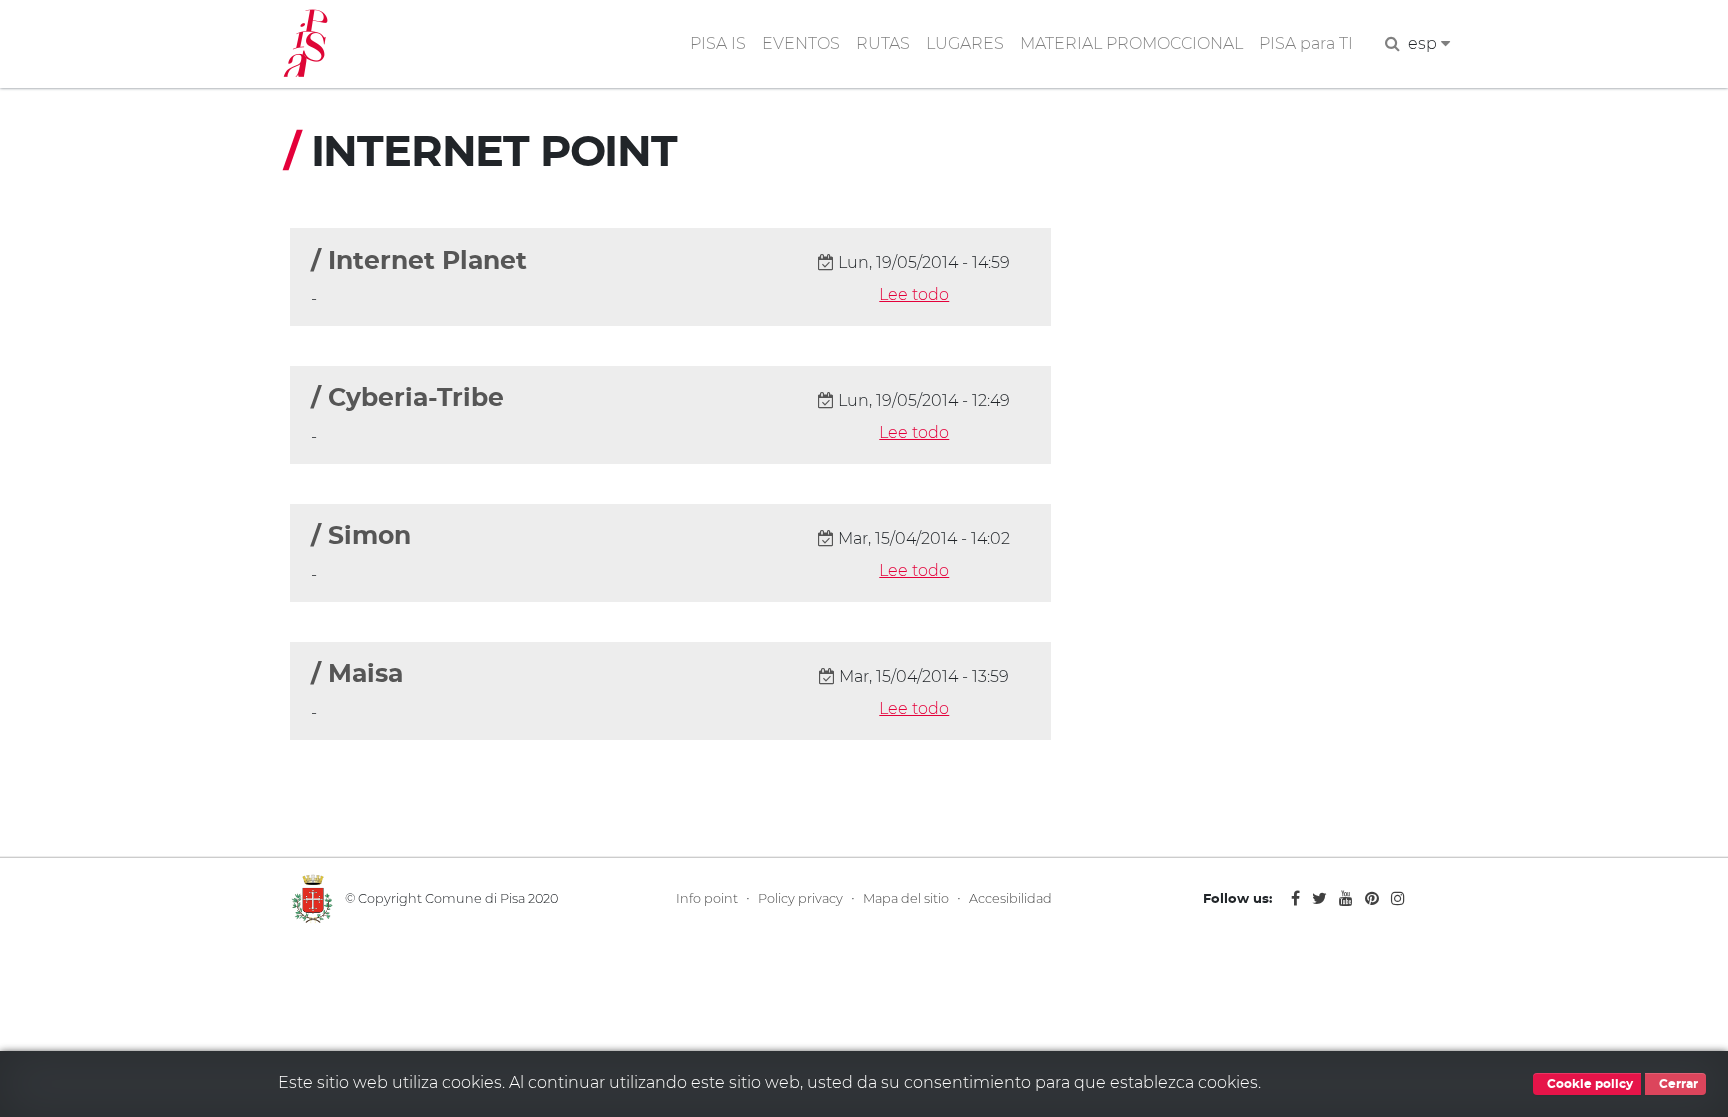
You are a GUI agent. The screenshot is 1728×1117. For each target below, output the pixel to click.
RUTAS (883, 43)
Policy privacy (800, 898)
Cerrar (1677, 1084)
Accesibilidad (1010, 898)
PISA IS (718, 43)
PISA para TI (1306, 43)
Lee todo (914, 294)
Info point (707, 898)
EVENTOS (801, 43)
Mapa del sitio (906, 898)
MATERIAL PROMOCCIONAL (1131, 43)
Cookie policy (1588, 1084)
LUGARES (965, 43)
